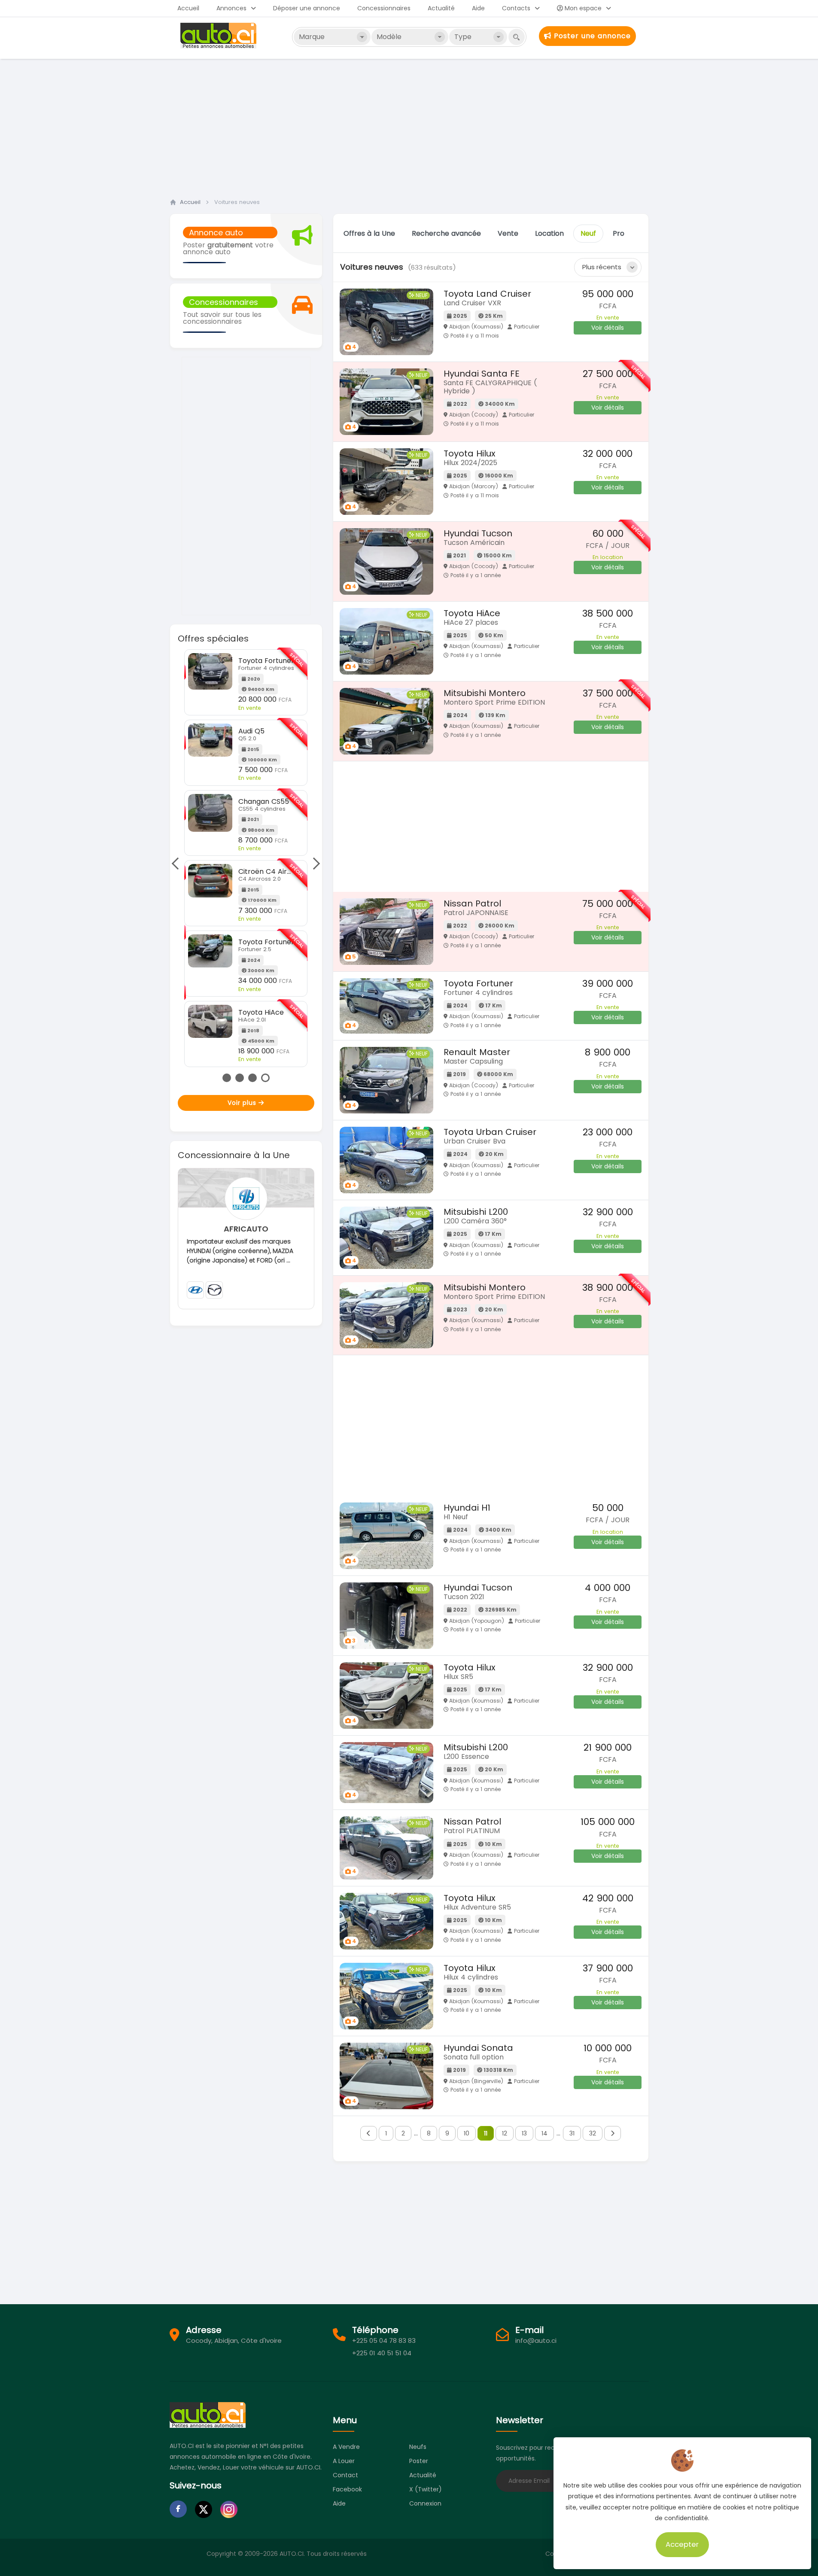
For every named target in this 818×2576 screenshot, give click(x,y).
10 (467, 2133)
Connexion (425, 2503)
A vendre (346, 2447)
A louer (344, 2461)
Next (313, 864)
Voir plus (243, 1103)
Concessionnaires (384, 8)
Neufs (418, 2447)
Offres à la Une (369, 233)
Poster (419, 2461)
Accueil (188, 8)
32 (593, 2133)
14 (544, 2133)
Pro (619, 233)
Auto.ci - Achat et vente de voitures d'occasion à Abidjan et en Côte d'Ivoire (219, 36)
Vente (508, 233)
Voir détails (608, 328)
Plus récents (602, 267)
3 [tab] (252, 1078)
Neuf (588, 233)
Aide (478, 8)
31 (572, 2133)
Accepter (683, 2544)
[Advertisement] (409, 126)
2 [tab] (240, 1078)
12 (505, 2133)
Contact (345, 2475)
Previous (178, 864)
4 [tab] (265, 1078)
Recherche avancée (446, 233)
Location (549, 233)
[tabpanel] (246, 832)
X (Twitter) (426, 2489)
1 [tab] (227, 1078)
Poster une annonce (591, 36)
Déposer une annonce (307, 8)
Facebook (347, 2489)
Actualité (441, 8)
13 (524, 2133)
